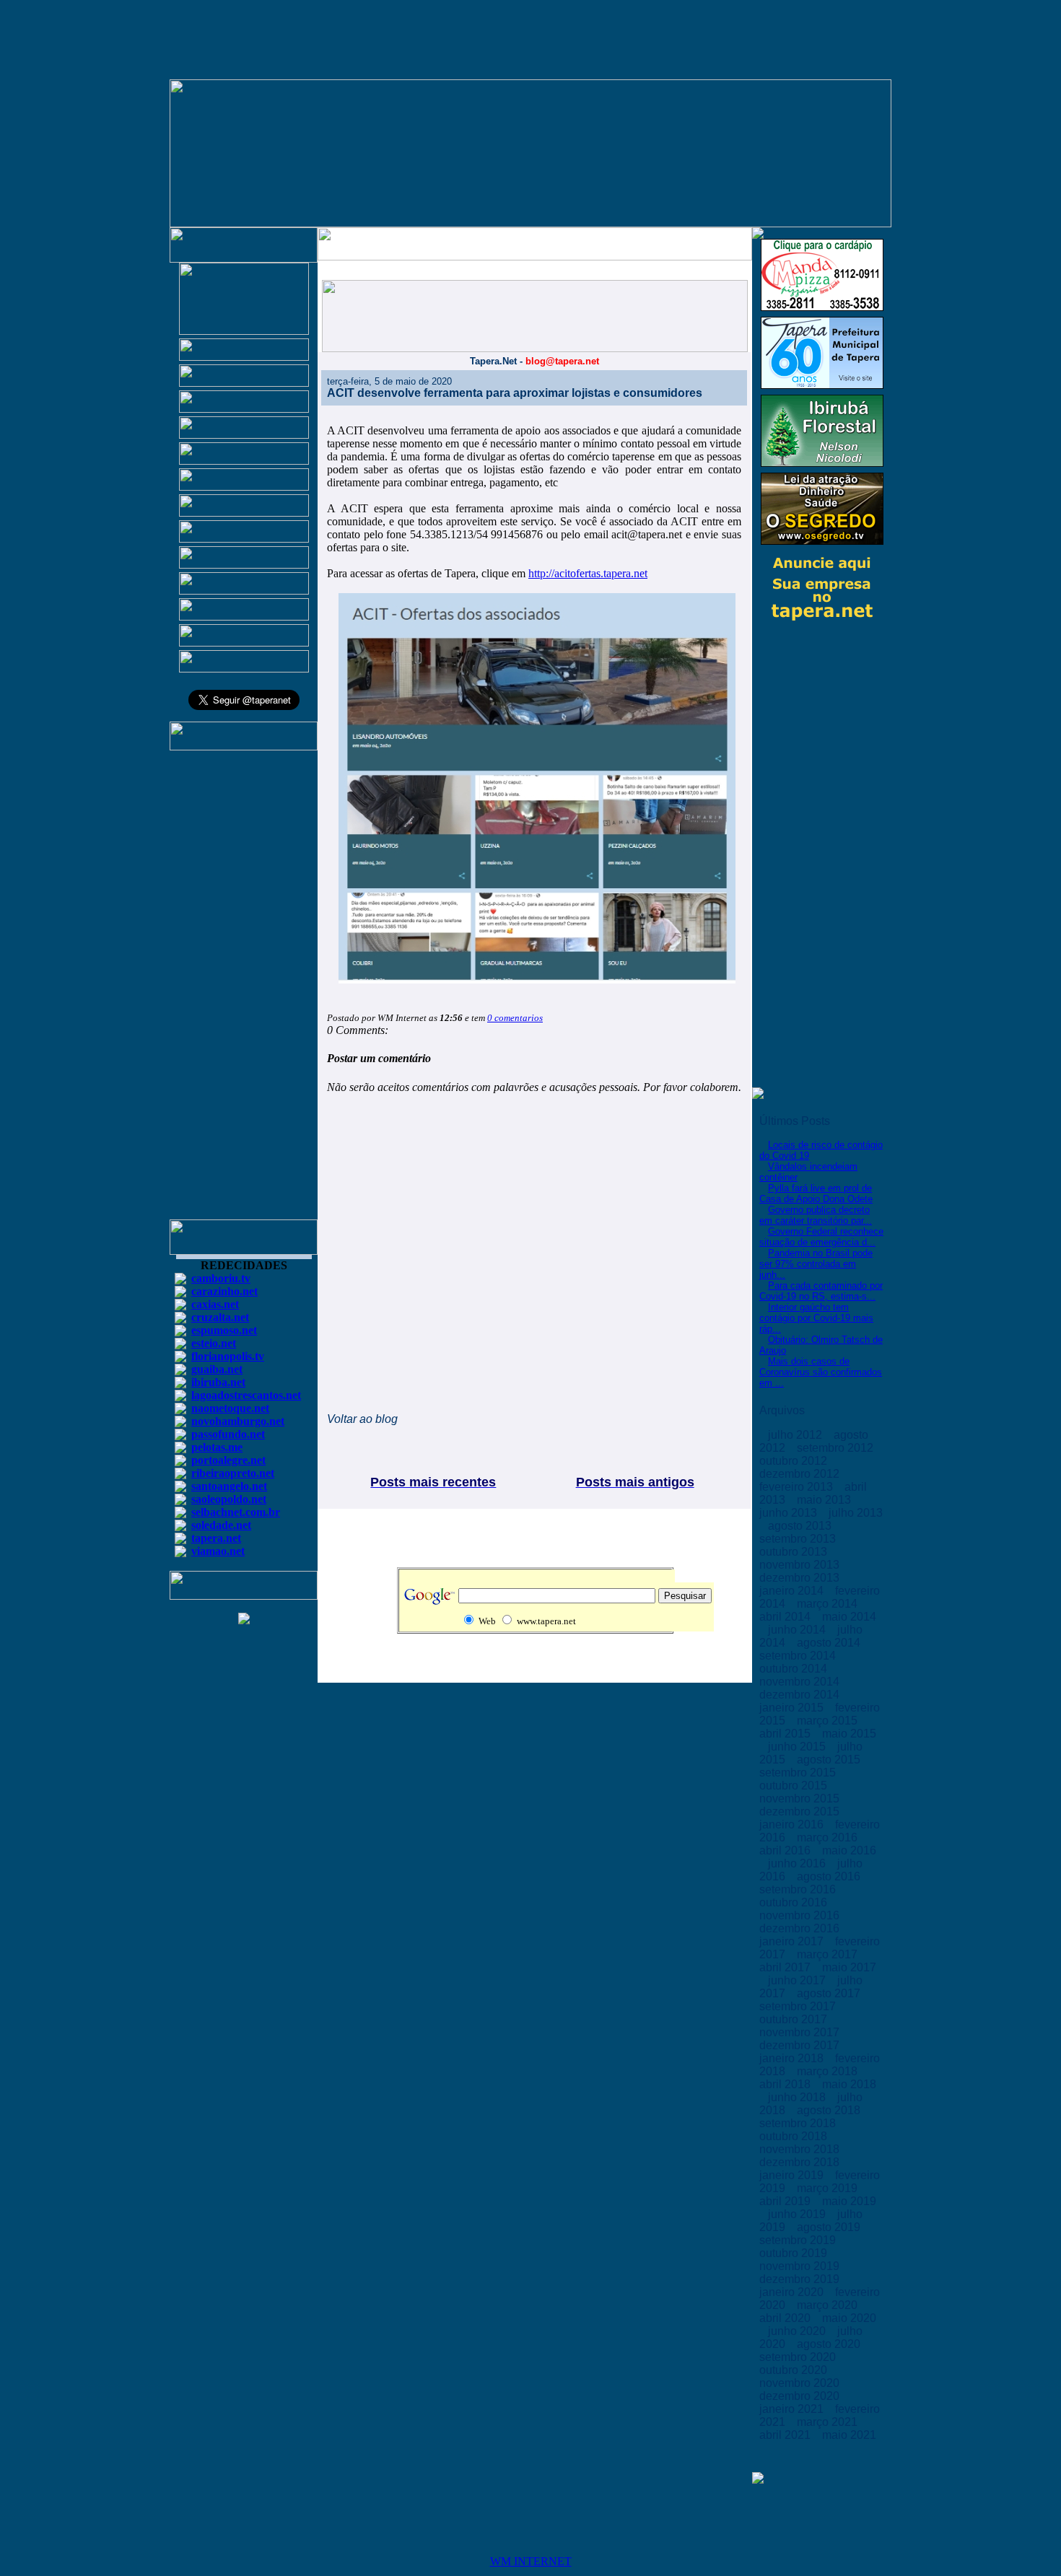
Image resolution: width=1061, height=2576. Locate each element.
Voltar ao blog (362, 1419)
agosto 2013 (801, 1526)
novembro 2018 (801, 2149)
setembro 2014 (799, 1656)
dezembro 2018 (801, 2162)
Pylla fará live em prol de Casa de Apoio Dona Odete (816, 1193)
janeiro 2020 (793, 2292)
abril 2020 (786, 2318)
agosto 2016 (830, 1876)
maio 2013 (825, 1500)
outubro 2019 (795, 2253)
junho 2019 (798, 2214)
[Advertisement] (244, 991)
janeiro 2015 (793, 1708)
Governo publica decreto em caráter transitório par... (816, 1215)
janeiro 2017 (793, 1941)
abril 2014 (786, 1617)
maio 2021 (849, 2435)
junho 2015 (798, 1747)
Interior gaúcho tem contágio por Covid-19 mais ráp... (816, 1318)
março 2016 (829, 1837)
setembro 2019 (799, 2240)
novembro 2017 (801, 2032)
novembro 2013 (801, 1565)
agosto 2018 (830, 2110)
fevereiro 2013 (798, 1487)
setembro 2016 (799, 1889)
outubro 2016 (795, 1902)
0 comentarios (515, 1018)
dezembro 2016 (801, 1928)
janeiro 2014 (793, 1591)
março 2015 (829, 1721)
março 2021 (829, 2422)
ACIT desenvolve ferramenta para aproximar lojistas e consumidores (515, 393)
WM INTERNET (531, 2561)
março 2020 (829, 2305)
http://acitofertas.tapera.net (588, 573)
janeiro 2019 (793, 2175)
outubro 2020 (795, 2370)
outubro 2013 (795, 1552)
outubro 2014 (795, 1669)
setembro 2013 (799, 1539)
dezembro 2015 (801, 1811)
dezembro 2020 (801, 2396)
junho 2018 (798, 2097)
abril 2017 (786, 1967)
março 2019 (829, 2188)
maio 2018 (849, 2084)
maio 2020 (849, 2318)
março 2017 (829, 1954)
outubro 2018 (795, 2136)
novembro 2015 (801, 1799)
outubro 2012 (795, 1461)
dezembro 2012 (801, 1474)
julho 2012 (796, 1435)
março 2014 (829, 1604)
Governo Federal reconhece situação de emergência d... (821, 1237)
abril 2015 (786, 1734)
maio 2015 (849, 1734)
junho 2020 (798, 2331)
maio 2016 (849, 1850)
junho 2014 (798, 1630)
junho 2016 (798, 1863)
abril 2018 (786, 2084)
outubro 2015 (795, 1786)
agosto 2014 (830, 1643)
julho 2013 (856, 1513)
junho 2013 (790, 1513)
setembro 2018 (799, 2123)
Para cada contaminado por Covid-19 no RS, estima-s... (821, 1291)
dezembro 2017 (801, 2045)
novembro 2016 (801, 1915)
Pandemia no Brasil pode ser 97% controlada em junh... (816, 1264)
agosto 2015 (830, 1760)
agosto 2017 (830, 1993)
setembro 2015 (799, 1773)
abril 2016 (786, 1850)
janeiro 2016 (793, 1824)
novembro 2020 (801, 2383)
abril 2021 (786, 2435)
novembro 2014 (801, 1682)
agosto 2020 (830, 2344)
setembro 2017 (799, 2006)
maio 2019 (849, 2201)
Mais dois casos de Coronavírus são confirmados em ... (821, 1372)
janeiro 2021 (793, 2409)
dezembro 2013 (801, 1578)
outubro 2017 (795, 2019)
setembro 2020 (799, 2357)
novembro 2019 (801, 2266)
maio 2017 (849, 1967)
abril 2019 (786, 2201)
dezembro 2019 (801, 2279)
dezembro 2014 (801, 1695)
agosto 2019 (830, 2227)
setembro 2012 (837, 1448)
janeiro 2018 (793, 2058)
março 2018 (829, 2071)
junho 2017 (798, 1980)
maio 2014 (849, 1617)
